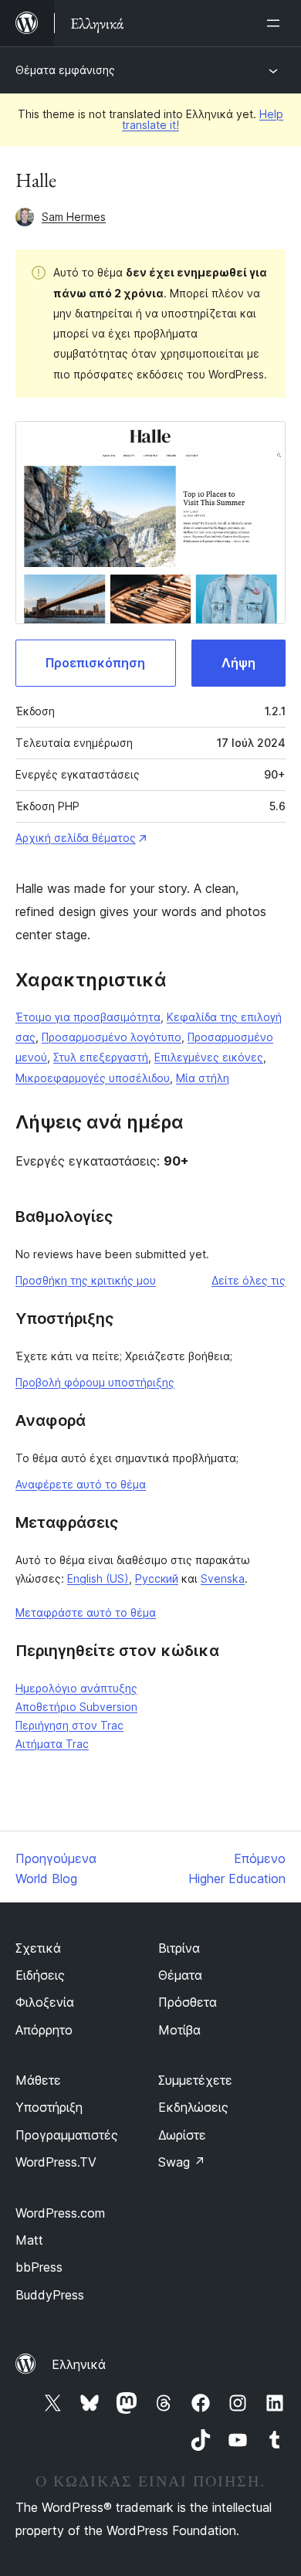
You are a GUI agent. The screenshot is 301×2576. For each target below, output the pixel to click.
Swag (182, 2162)
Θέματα (180, 1975)
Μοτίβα (179, 2030)
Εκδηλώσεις (193, 2107)
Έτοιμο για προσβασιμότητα (88, 1017)
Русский (157, 1578)
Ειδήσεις (40, 1975)
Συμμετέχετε (195, 2080)
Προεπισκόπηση (95, 663)
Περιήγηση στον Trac (69, 1725)
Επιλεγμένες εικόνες (209, 1057)
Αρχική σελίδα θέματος (76, 838)
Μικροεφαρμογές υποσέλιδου (93, 1078)
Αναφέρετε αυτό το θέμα (81, 1484)
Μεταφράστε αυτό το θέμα (86, 1612)
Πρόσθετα (188, 2002)
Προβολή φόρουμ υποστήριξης (95, 1382)
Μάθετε (38, 2080)
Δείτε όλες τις (249, 1280)
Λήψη (238, 663)
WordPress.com (60, 2213)
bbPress (39, 2267)
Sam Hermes (74, 217)
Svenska (223, 1578)
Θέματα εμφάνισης (65, 70)
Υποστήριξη (49, 2107)
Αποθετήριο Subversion (76, 1707)
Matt (29, 2240)
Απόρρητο (44, 2030)
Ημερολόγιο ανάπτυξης (76, 1688)
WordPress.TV (56, 2162)
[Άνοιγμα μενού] (276, 23)
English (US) (98, 1578)
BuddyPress (50, 2295)
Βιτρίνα (179, 1948)
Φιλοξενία (45, 2002)
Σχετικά (38, 1948)
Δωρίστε (182, 2135)
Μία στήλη (203, 1078)
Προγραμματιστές (67, 2135)
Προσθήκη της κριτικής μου (86, 1280)
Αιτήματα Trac (52, 1744)
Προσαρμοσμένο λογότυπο (112, 1037)
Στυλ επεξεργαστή (101, 1057)
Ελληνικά (79, 2364)
